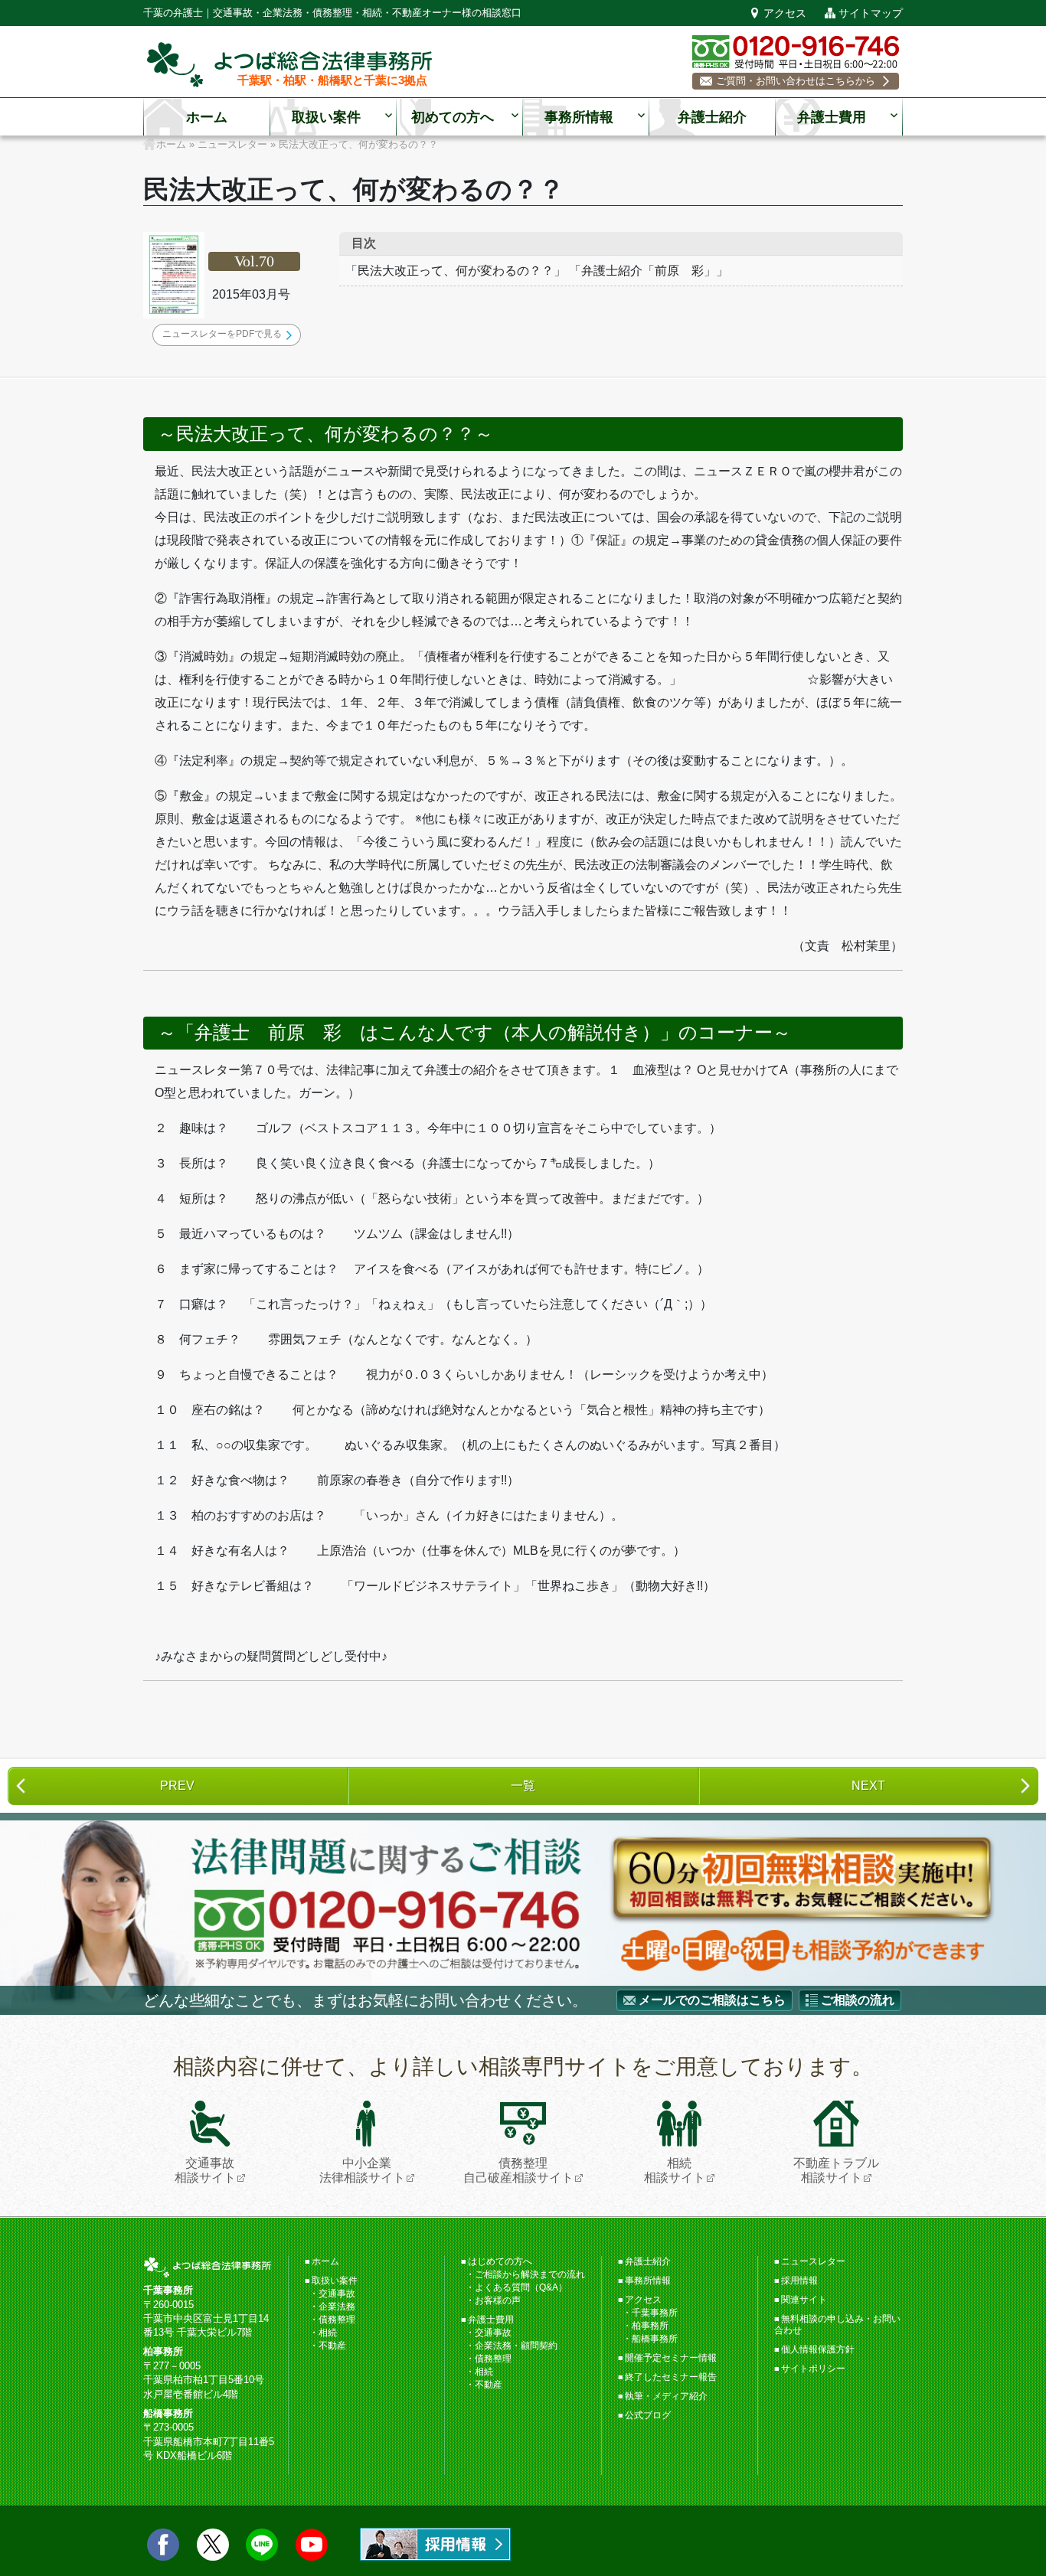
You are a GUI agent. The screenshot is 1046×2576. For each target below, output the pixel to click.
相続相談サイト (675, 2170)
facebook (163, 2545)
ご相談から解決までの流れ (530, 2274)
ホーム (207, 117)
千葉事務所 (655, 2313)
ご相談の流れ (858, 2000)
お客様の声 (498, 2300)
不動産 (332, 2346)
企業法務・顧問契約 (516, 2346)
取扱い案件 (326, 117)
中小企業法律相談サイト (362, 2170)
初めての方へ (453, 117)
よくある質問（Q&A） (521, 2287)
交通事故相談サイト (205, 2170)
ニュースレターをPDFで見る (222, 334)
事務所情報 (579, 117)
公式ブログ (648, 2415)
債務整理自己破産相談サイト (518, 2170)
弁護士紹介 (712, 117)
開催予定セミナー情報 (671, 2358)
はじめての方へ (500, 2261)
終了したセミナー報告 (671, 2377)
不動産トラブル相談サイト (836, 2170)
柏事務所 (650, 2326)
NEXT (868, 1786)
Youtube (312, 2545)
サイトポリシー (813, 2369)
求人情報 (435, 2544)
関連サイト (804, 2300)
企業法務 (337, 2307)
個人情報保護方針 (818, 2349)
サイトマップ (871, 13)
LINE (262, 2545)
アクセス (785, 13)
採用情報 (799, 2281)
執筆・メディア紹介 (666, 2396)
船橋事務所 (655, 2339)
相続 (328, 2333)
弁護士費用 (832, 117)
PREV (177, 1786)
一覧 (523, 1786)
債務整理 (337, 2320)
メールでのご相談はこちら (712, 2000)
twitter (213, 2545)
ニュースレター (813, 2261)
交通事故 (337, 2294)
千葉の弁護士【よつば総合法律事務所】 (289, 65)
